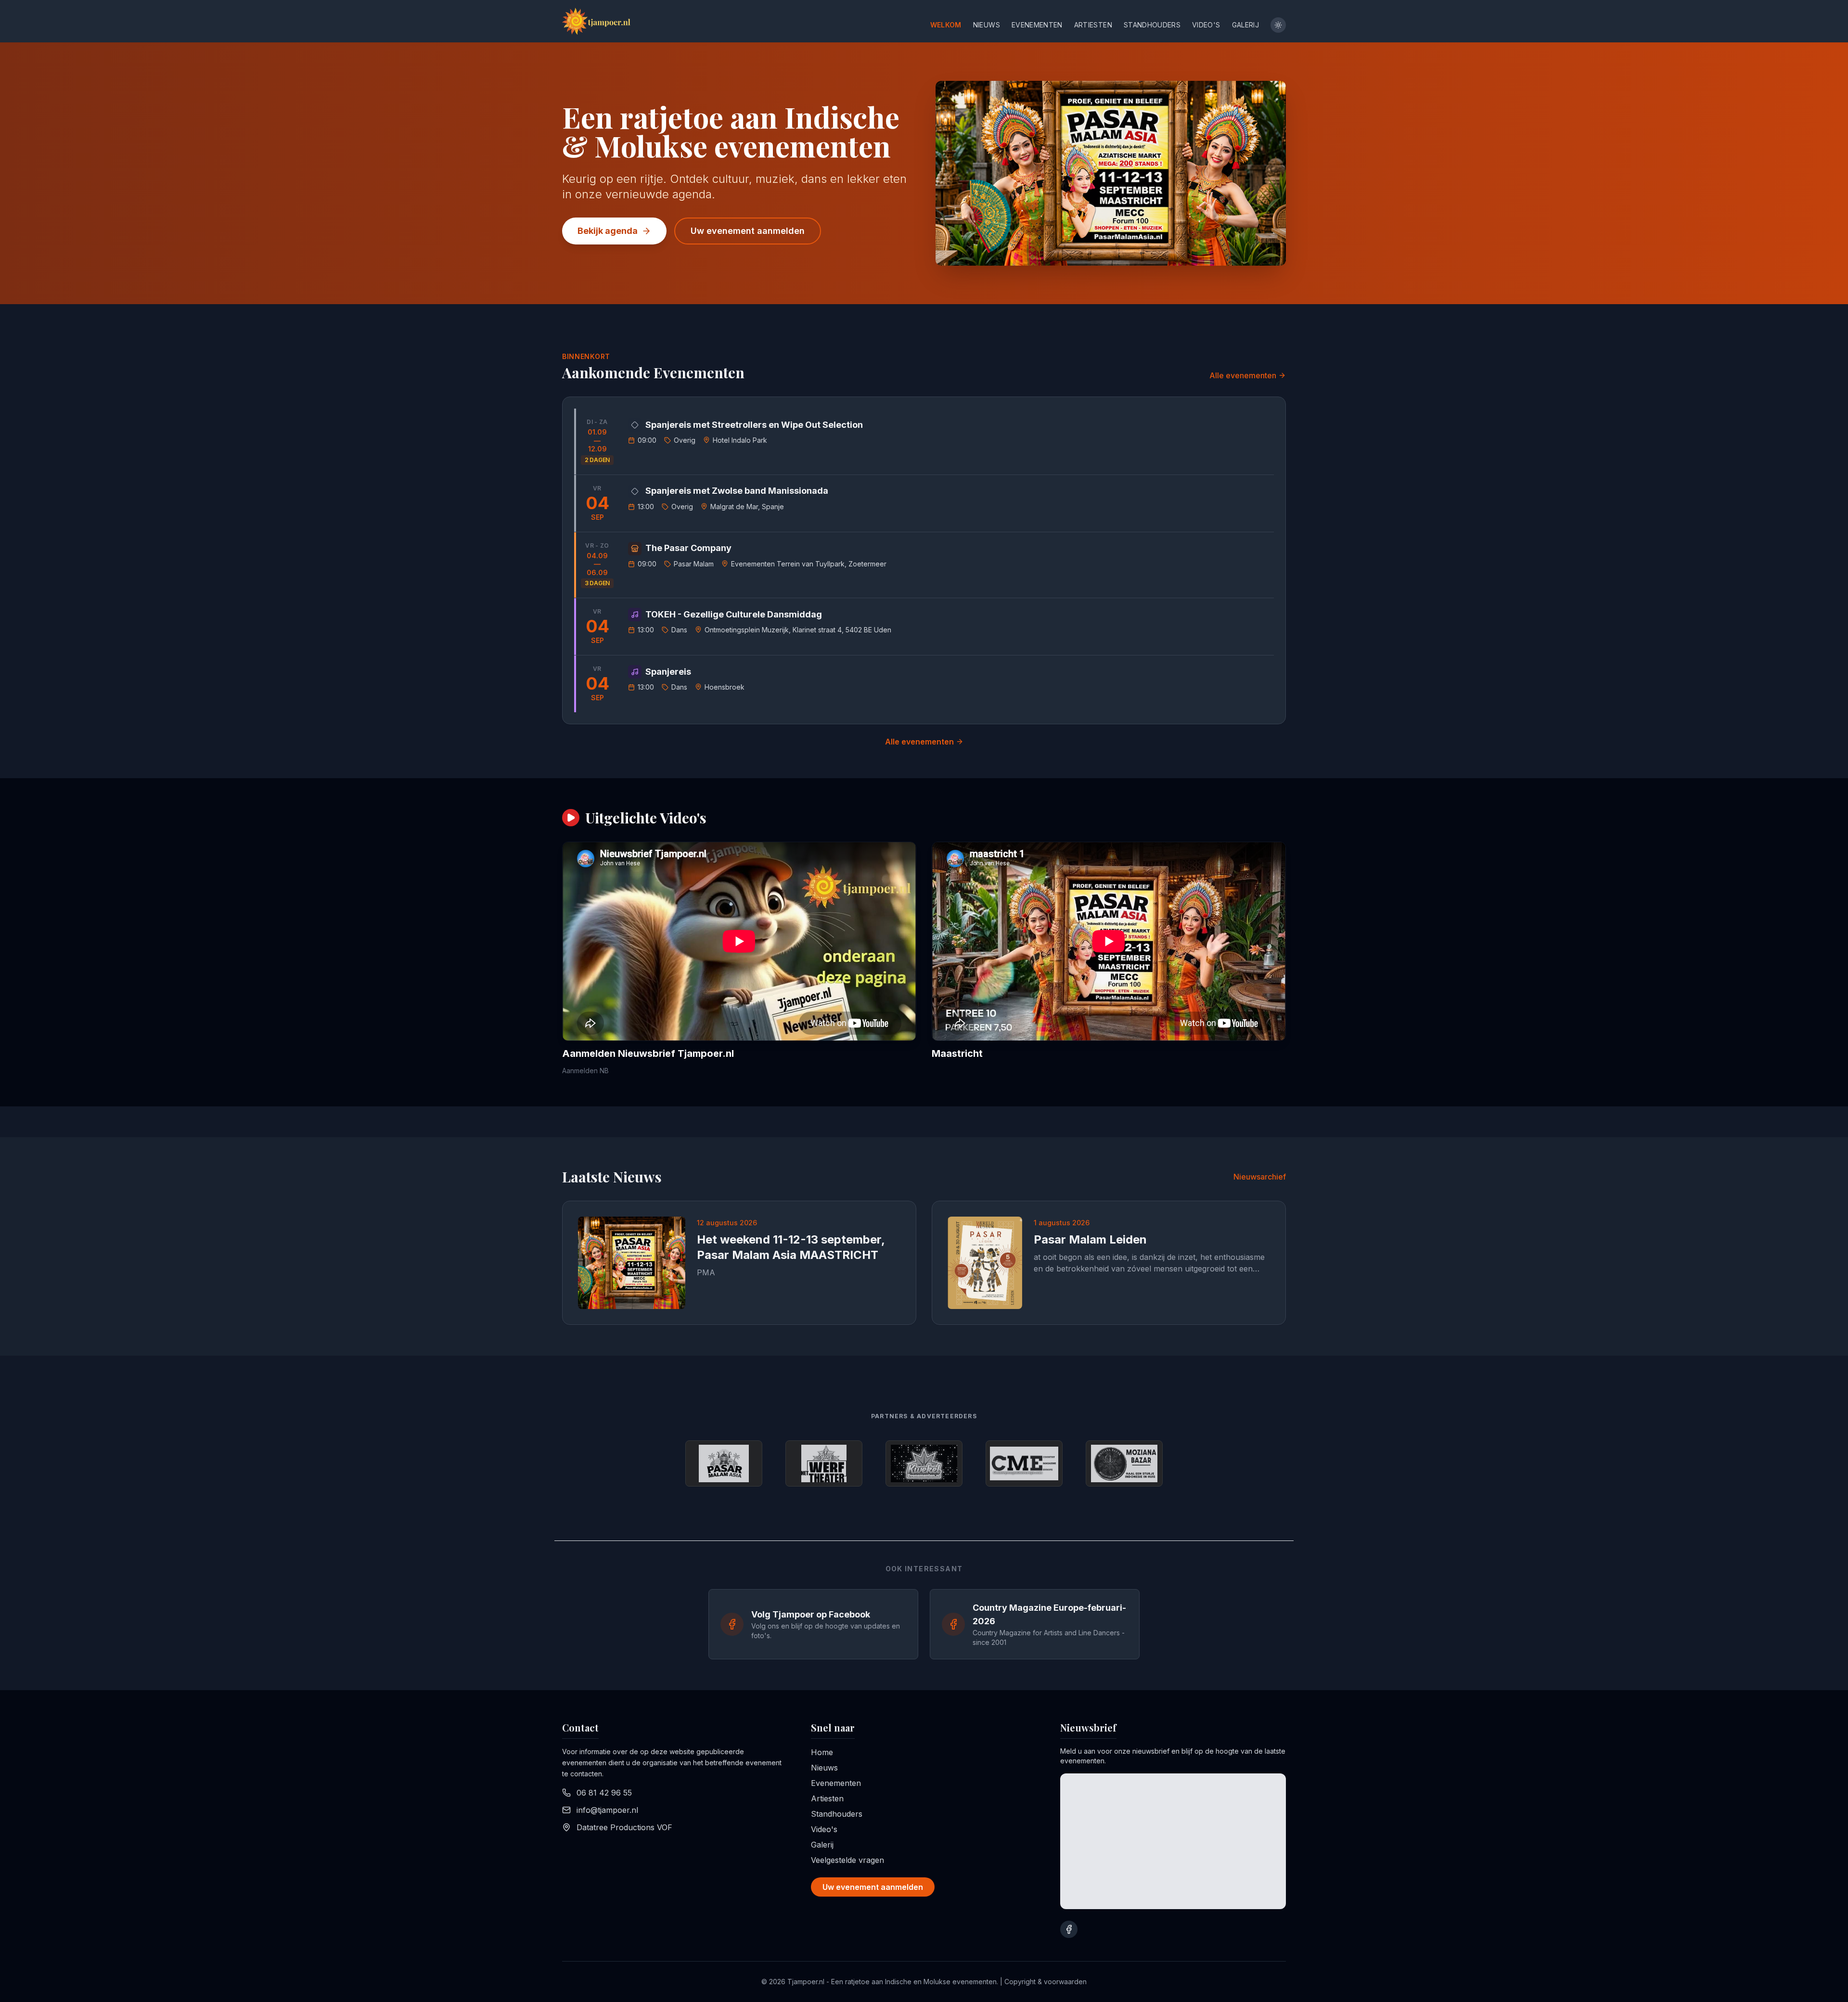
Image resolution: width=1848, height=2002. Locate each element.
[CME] (1024, 1463)
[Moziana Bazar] (1124, 1463)
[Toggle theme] (1278, 25)
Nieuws (987, 25)
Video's (1206, 25)
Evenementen (1037, 25)
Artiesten (1093, 25)
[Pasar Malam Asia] (724, 1463)
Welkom (946, 25)
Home (822, 1752)
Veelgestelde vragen (847, 1860)
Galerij (1245, 25)
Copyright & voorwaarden (1046, 1982)
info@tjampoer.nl (607, 1810)
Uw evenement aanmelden (748, 231)
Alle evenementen (1243, 375)
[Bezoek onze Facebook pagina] (1069, 1929)
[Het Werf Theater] (824, 1463)
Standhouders (1152, 25)
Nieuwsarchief (1260, 1177)
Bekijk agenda (608, 231)
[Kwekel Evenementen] (924, 1463)
